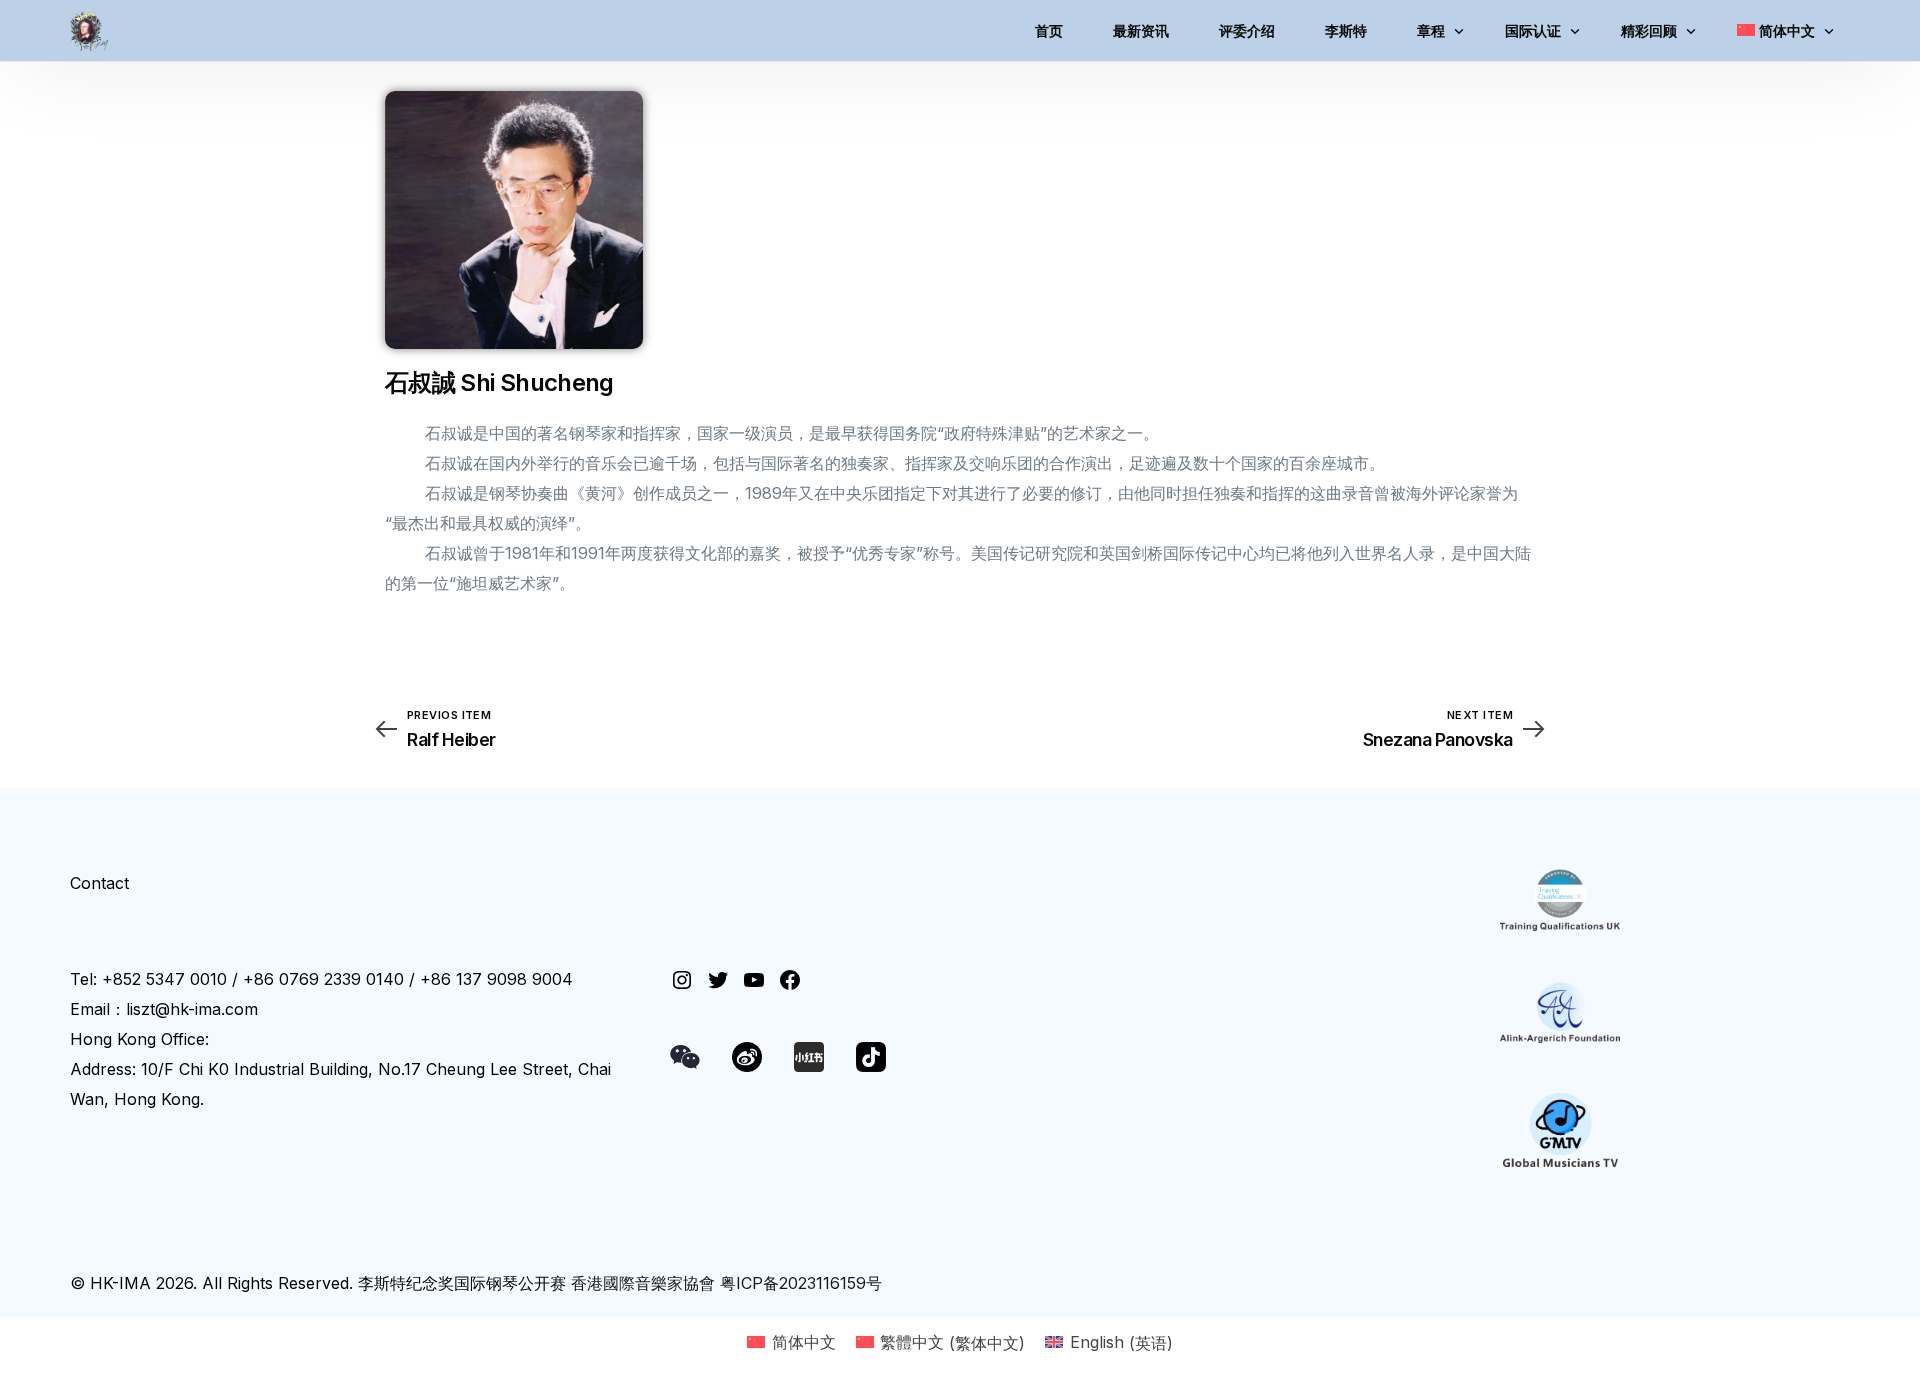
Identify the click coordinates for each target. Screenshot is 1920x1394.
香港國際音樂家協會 (643, 1283)
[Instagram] (682, 980)
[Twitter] (718, 980)
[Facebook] (790, 980)
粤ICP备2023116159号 (801, 1283)
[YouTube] (754, 980)
